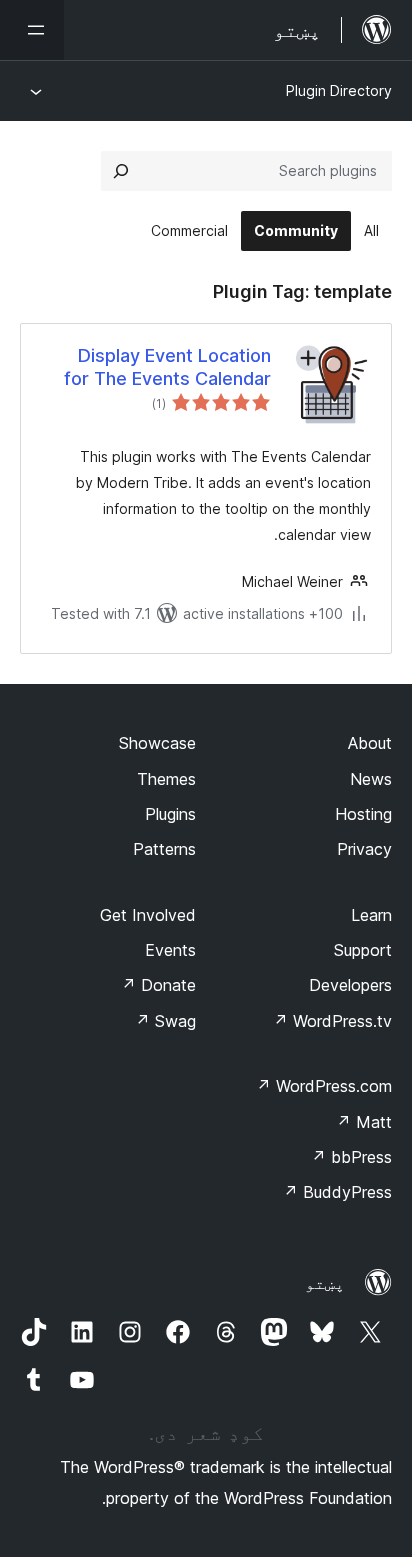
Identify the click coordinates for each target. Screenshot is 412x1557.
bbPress (351, 1157)
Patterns (164, 849)
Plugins (170, 814)
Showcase (157, 743)
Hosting (363, 814)
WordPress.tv (332, 1021)
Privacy (364, 849)
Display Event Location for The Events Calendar (167, 367)
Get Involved (148, 915)
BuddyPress (337, 1192)
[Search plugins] (121, 171)
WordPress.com (324, 1086)
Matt (364, 1122)
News (371, 779)
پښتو (325, 1283)
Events (170, 950)
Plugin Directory (339, 90)
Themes (166, 779)
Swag (165, 1021)
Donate (158, 985)
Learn (371, 915)
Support (363, 950)
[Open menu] (32, 30)
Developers (350, 985)
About (370, 743)
